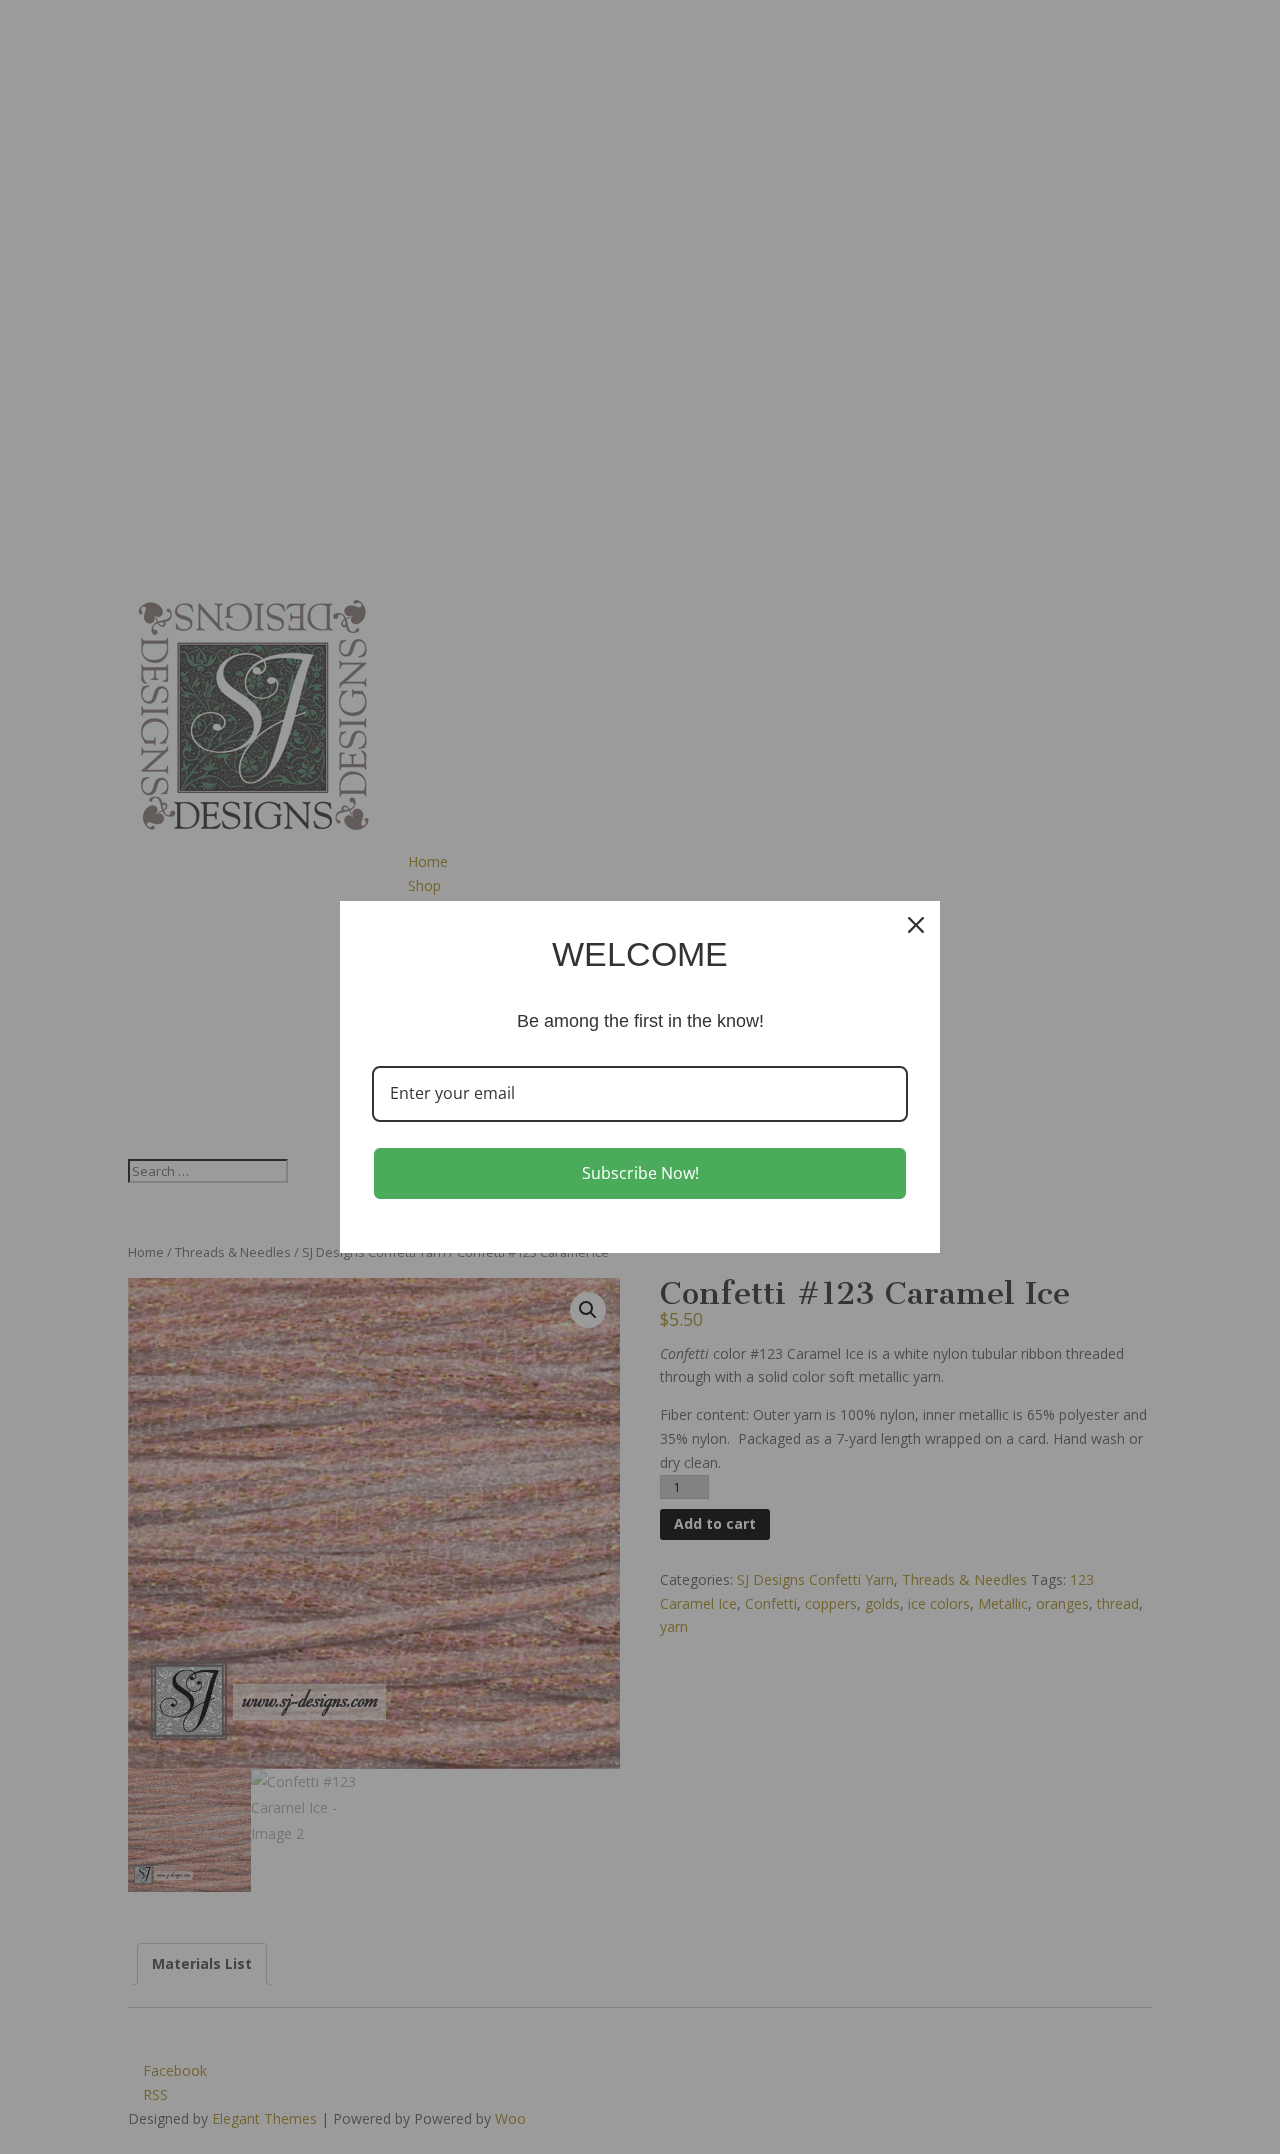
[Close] (916, 925)
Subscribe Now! (640, 1173)
